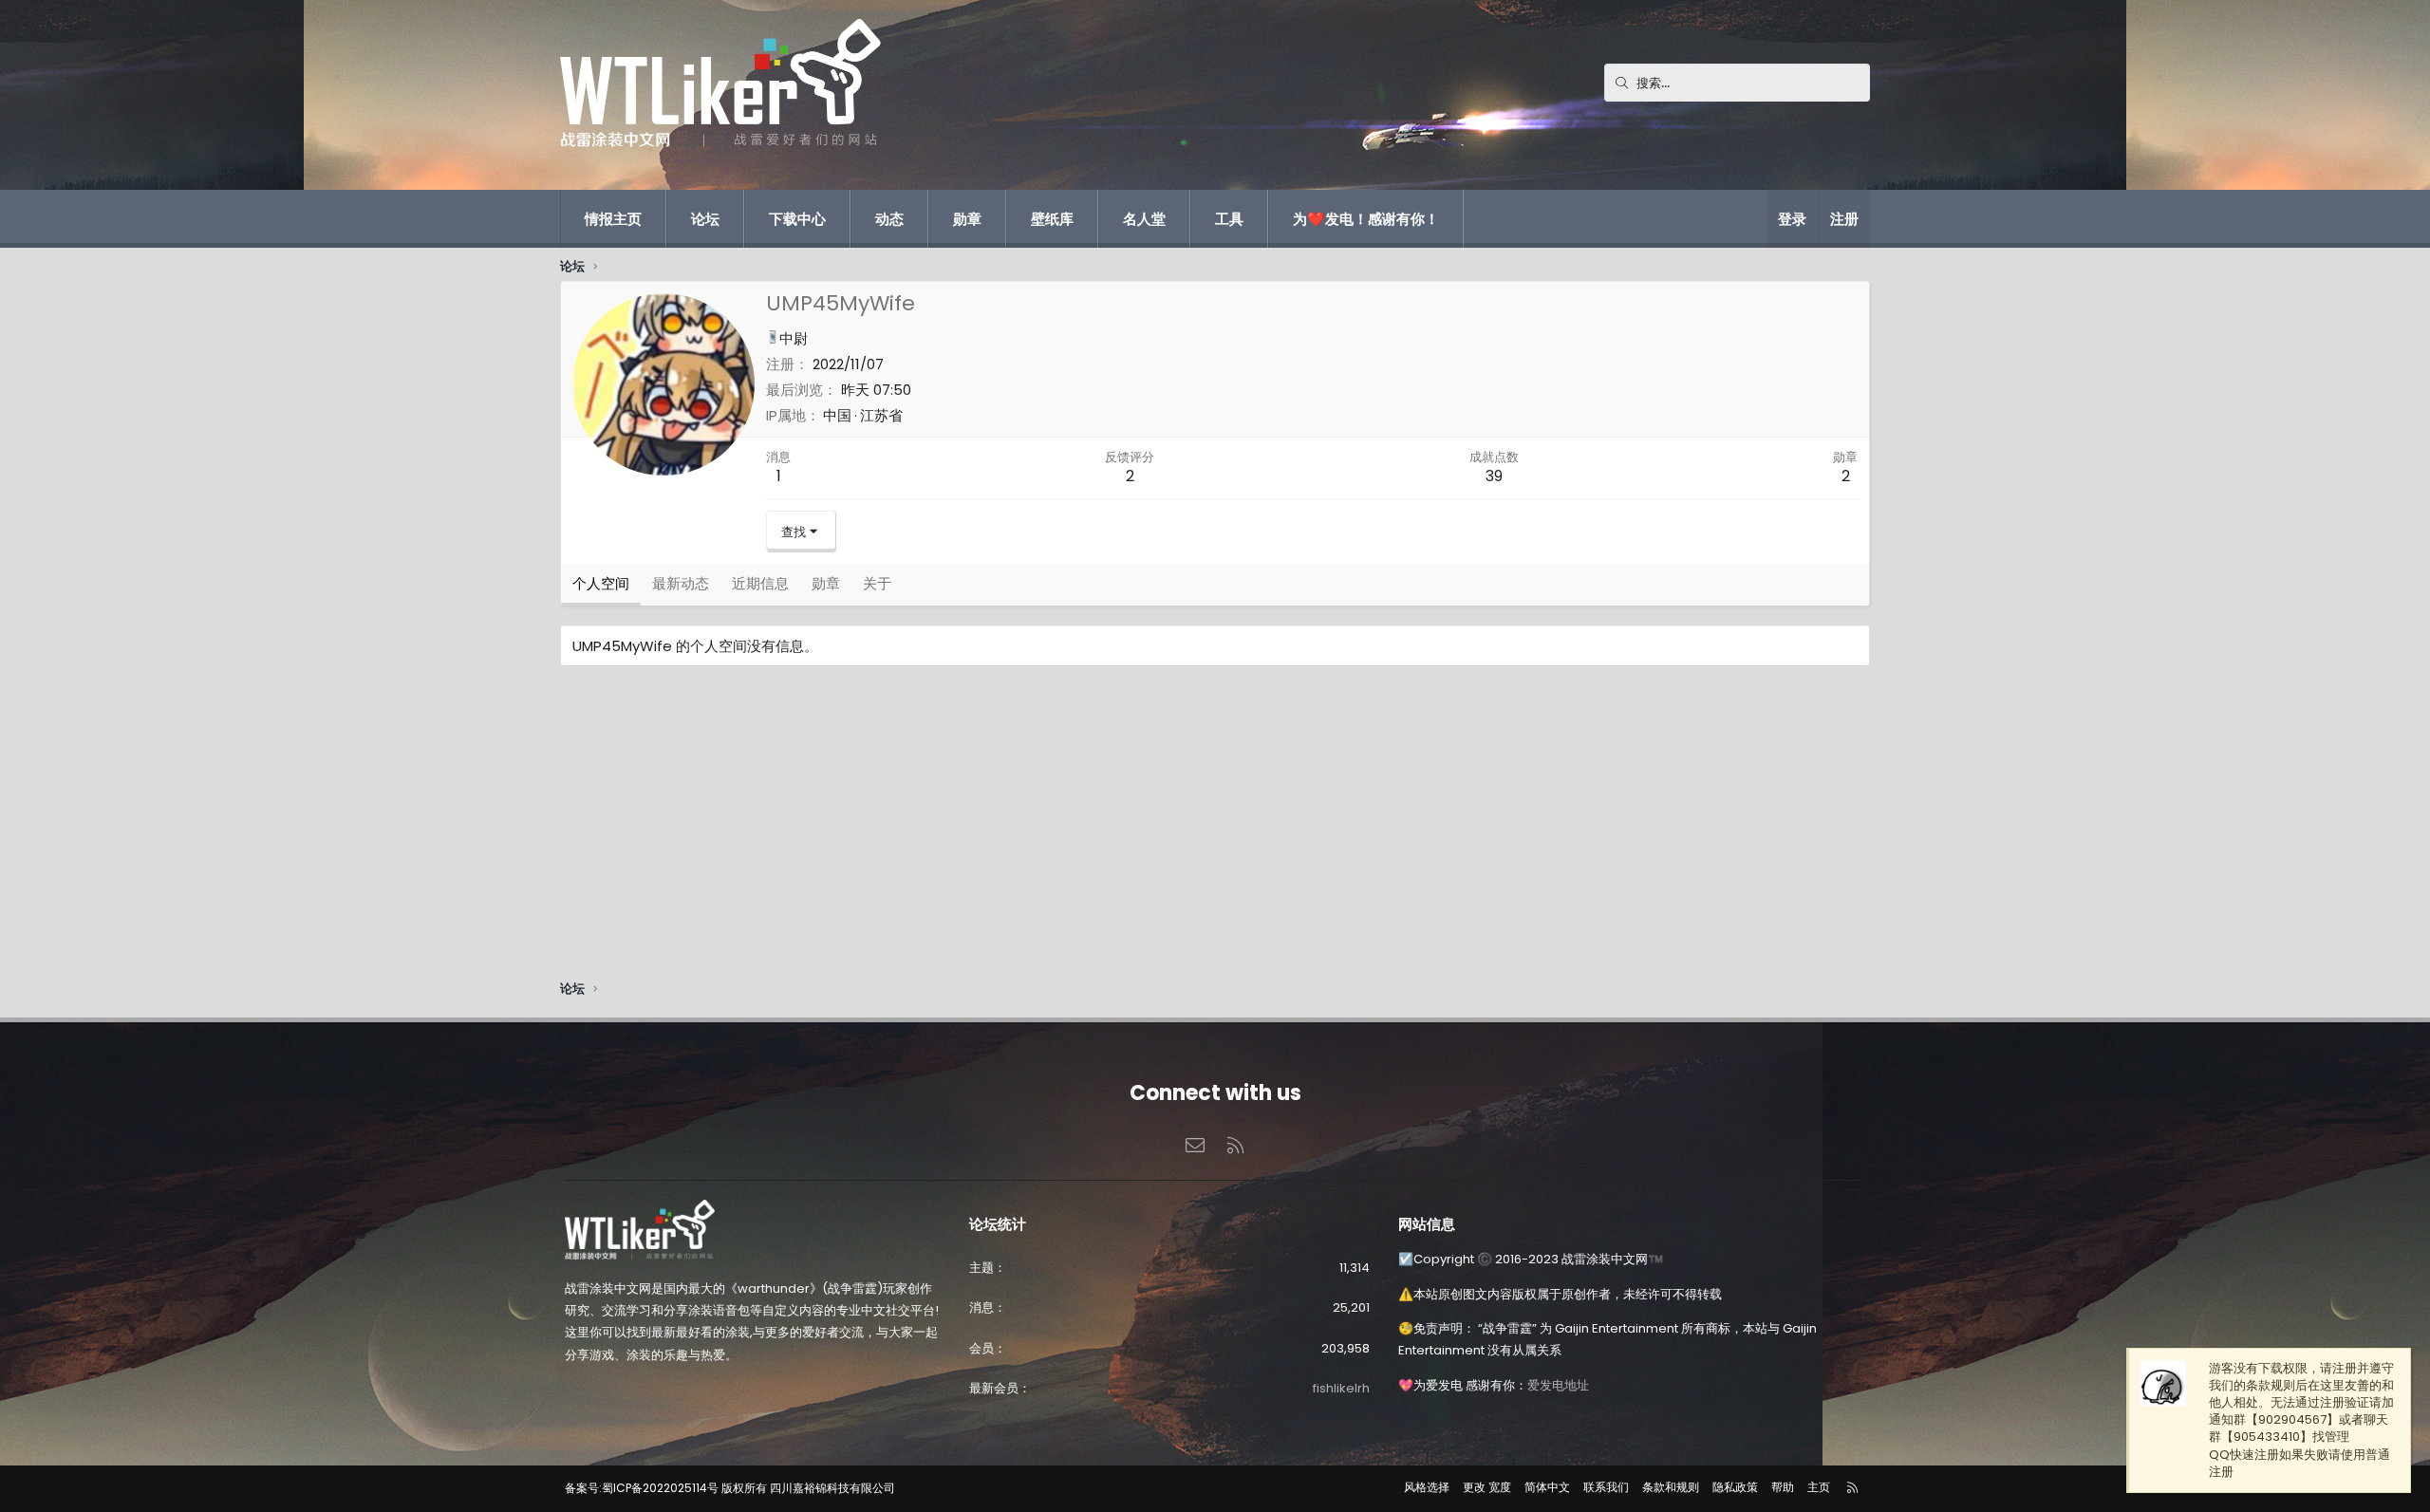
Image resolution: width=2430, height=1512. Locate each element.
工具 (1229, 219)
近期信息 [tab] (760, 583)
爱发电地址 (1558, 1385)
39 (1494, 476)
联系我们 (1606, 1487)
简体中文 (1547, 1487)
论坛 (705, 219)
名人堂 (1144, 219)
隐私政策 (1735, 1487)
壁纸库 (1052, 219)
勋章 (967, 219)
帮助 (1783, 1487)
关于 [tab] (877, 583)
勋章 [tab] (826, 583)
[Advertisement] (1130, 828)
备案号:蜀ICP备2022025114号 (642, 1488)
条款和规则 (1671, 1487)
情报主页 (613, 219)
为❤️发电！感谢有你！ (1366, 219)
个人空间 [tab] (601, 583)
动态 (889, 219)
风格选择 (1427, 1487)
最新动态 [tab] (681, 583)
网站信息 (1427, 1224)
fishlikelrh (1341, 1388)
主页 (1819, 1487)
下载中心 (797, 219)
